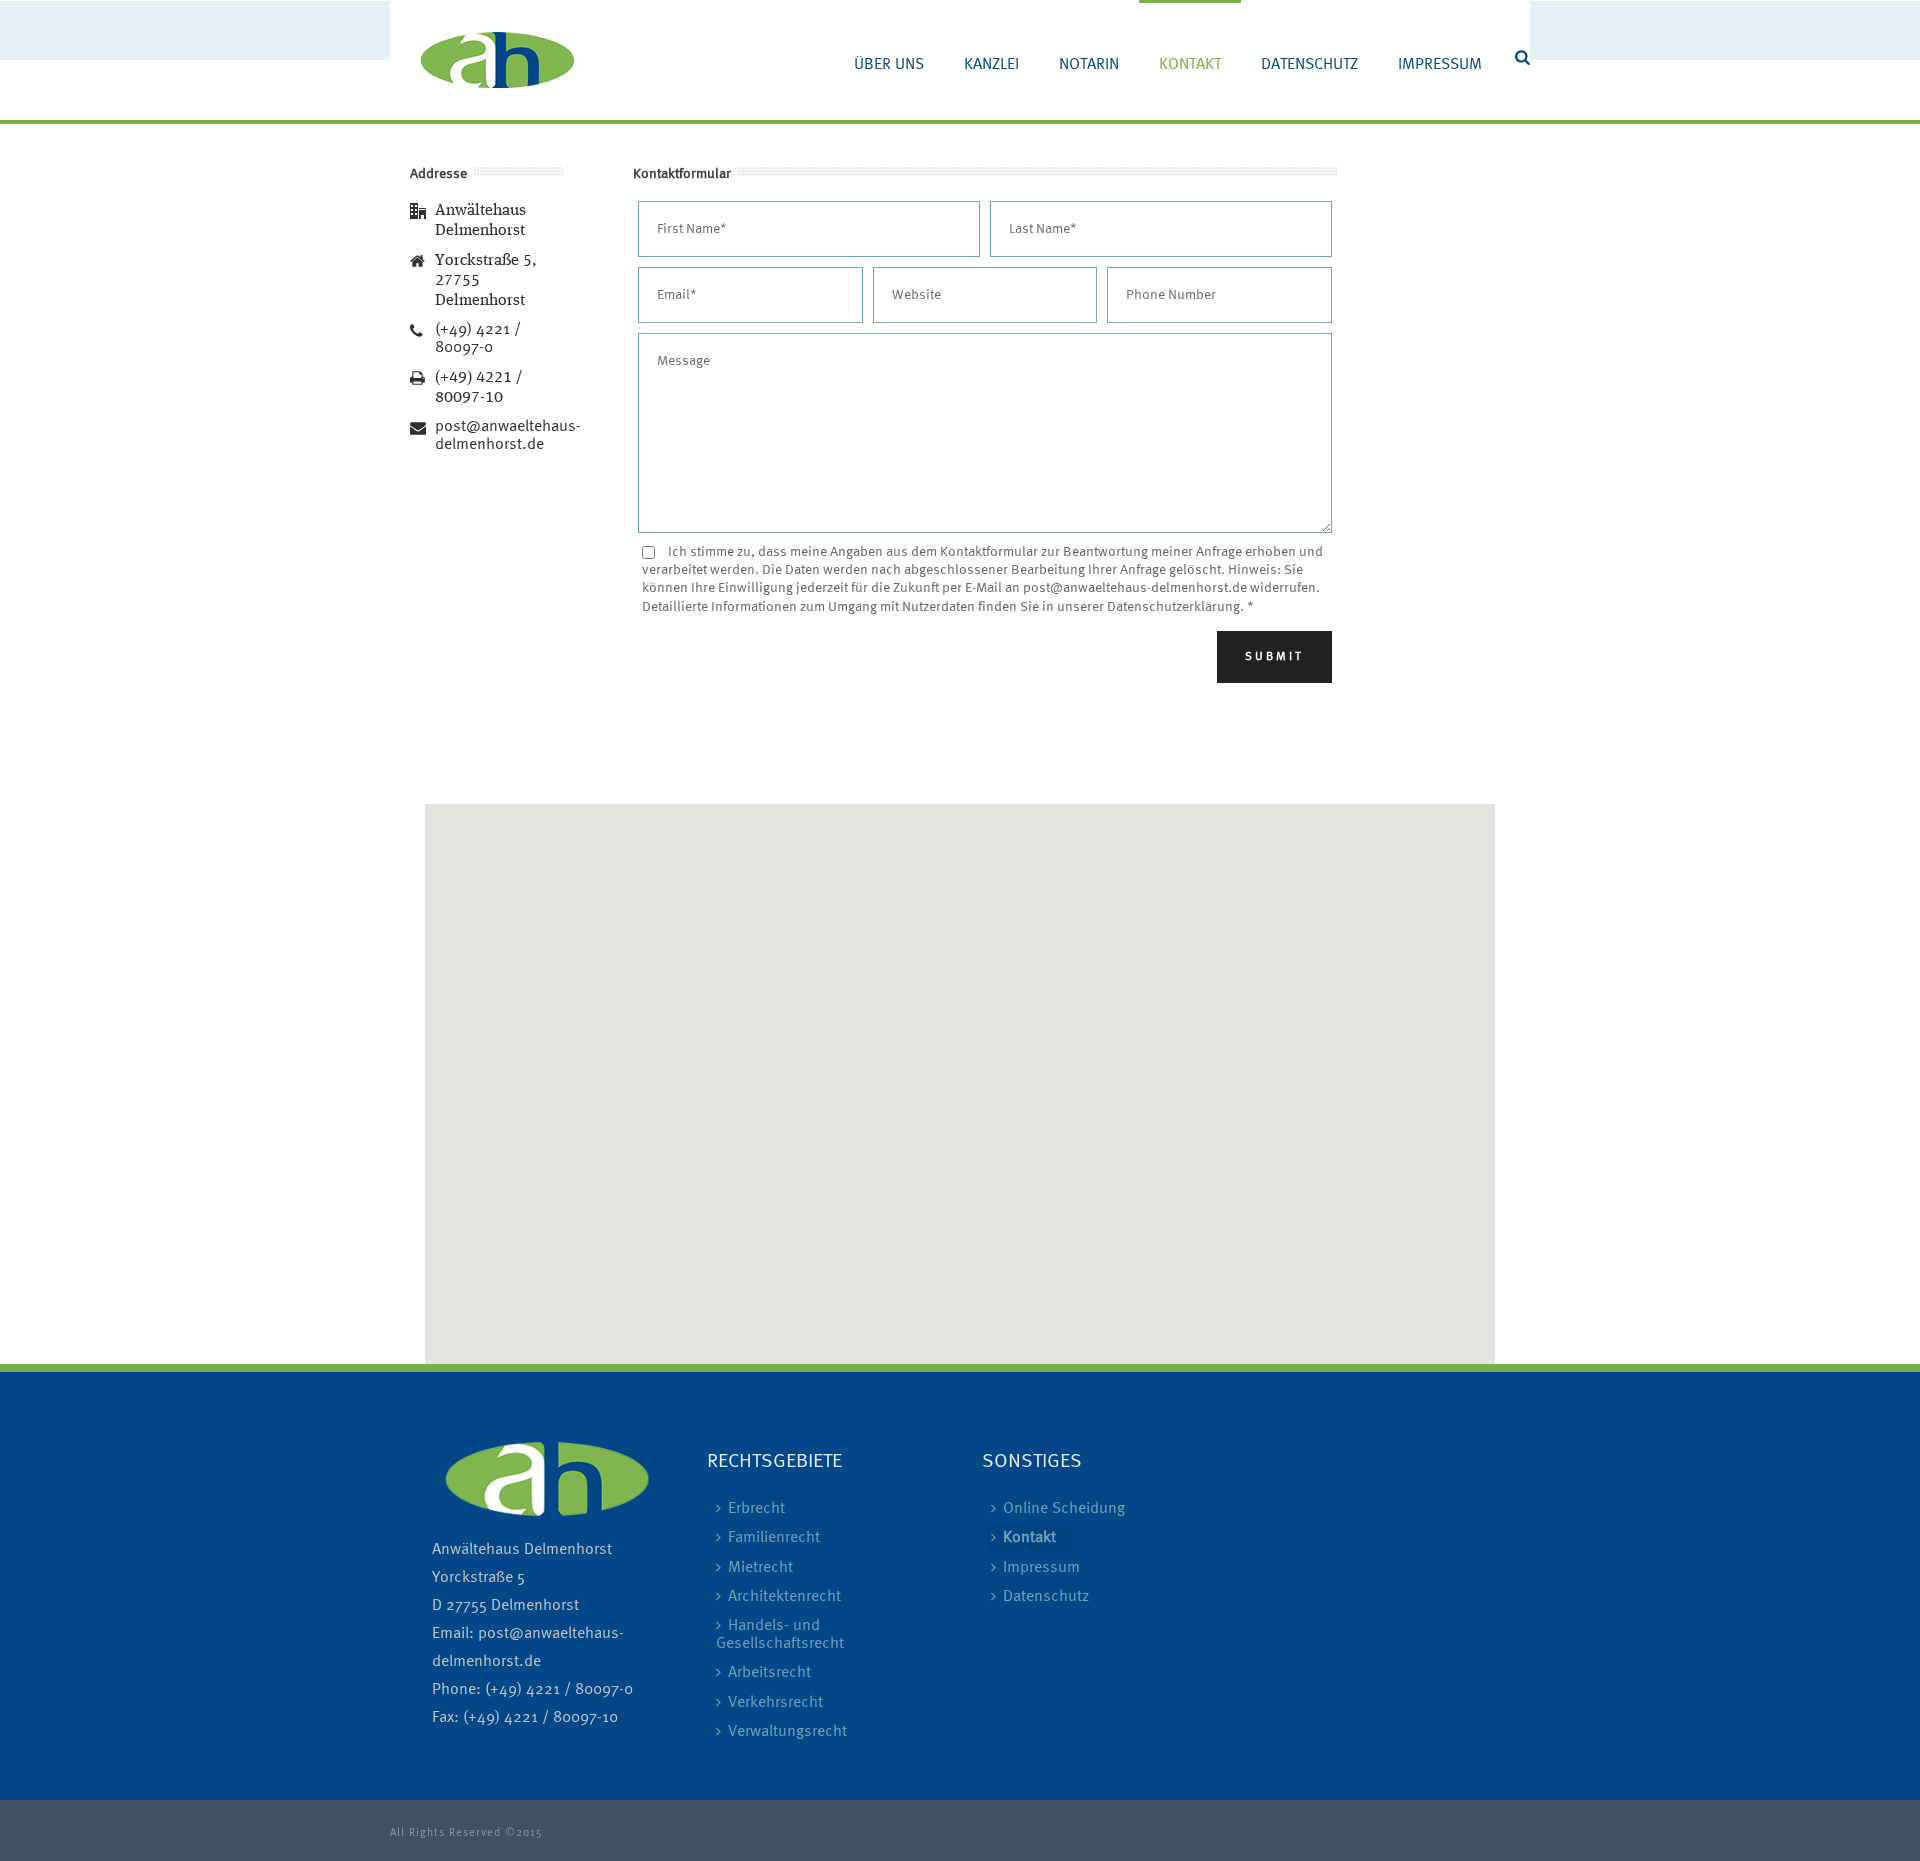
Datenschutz (1309, 65)
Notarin (1089, 65)
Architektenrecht (784, 1597)
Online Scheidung (1064, 1509)
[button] (960, 1072)
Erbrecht (756, 1509)
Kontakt (1190, 65)
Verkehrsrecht (775, 1703)
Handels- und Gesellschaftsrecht (780, 1635)
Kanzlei (991, 65)
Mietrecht (760, 1568)
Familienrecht (774, 1538)
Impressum (1440, 65)
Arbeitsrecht (769, 1673)
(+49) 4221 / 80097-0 (478, 339)
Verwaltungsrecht (787, 1732)
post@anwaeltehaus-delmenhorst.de (508, 436)
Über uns (889, 65)
